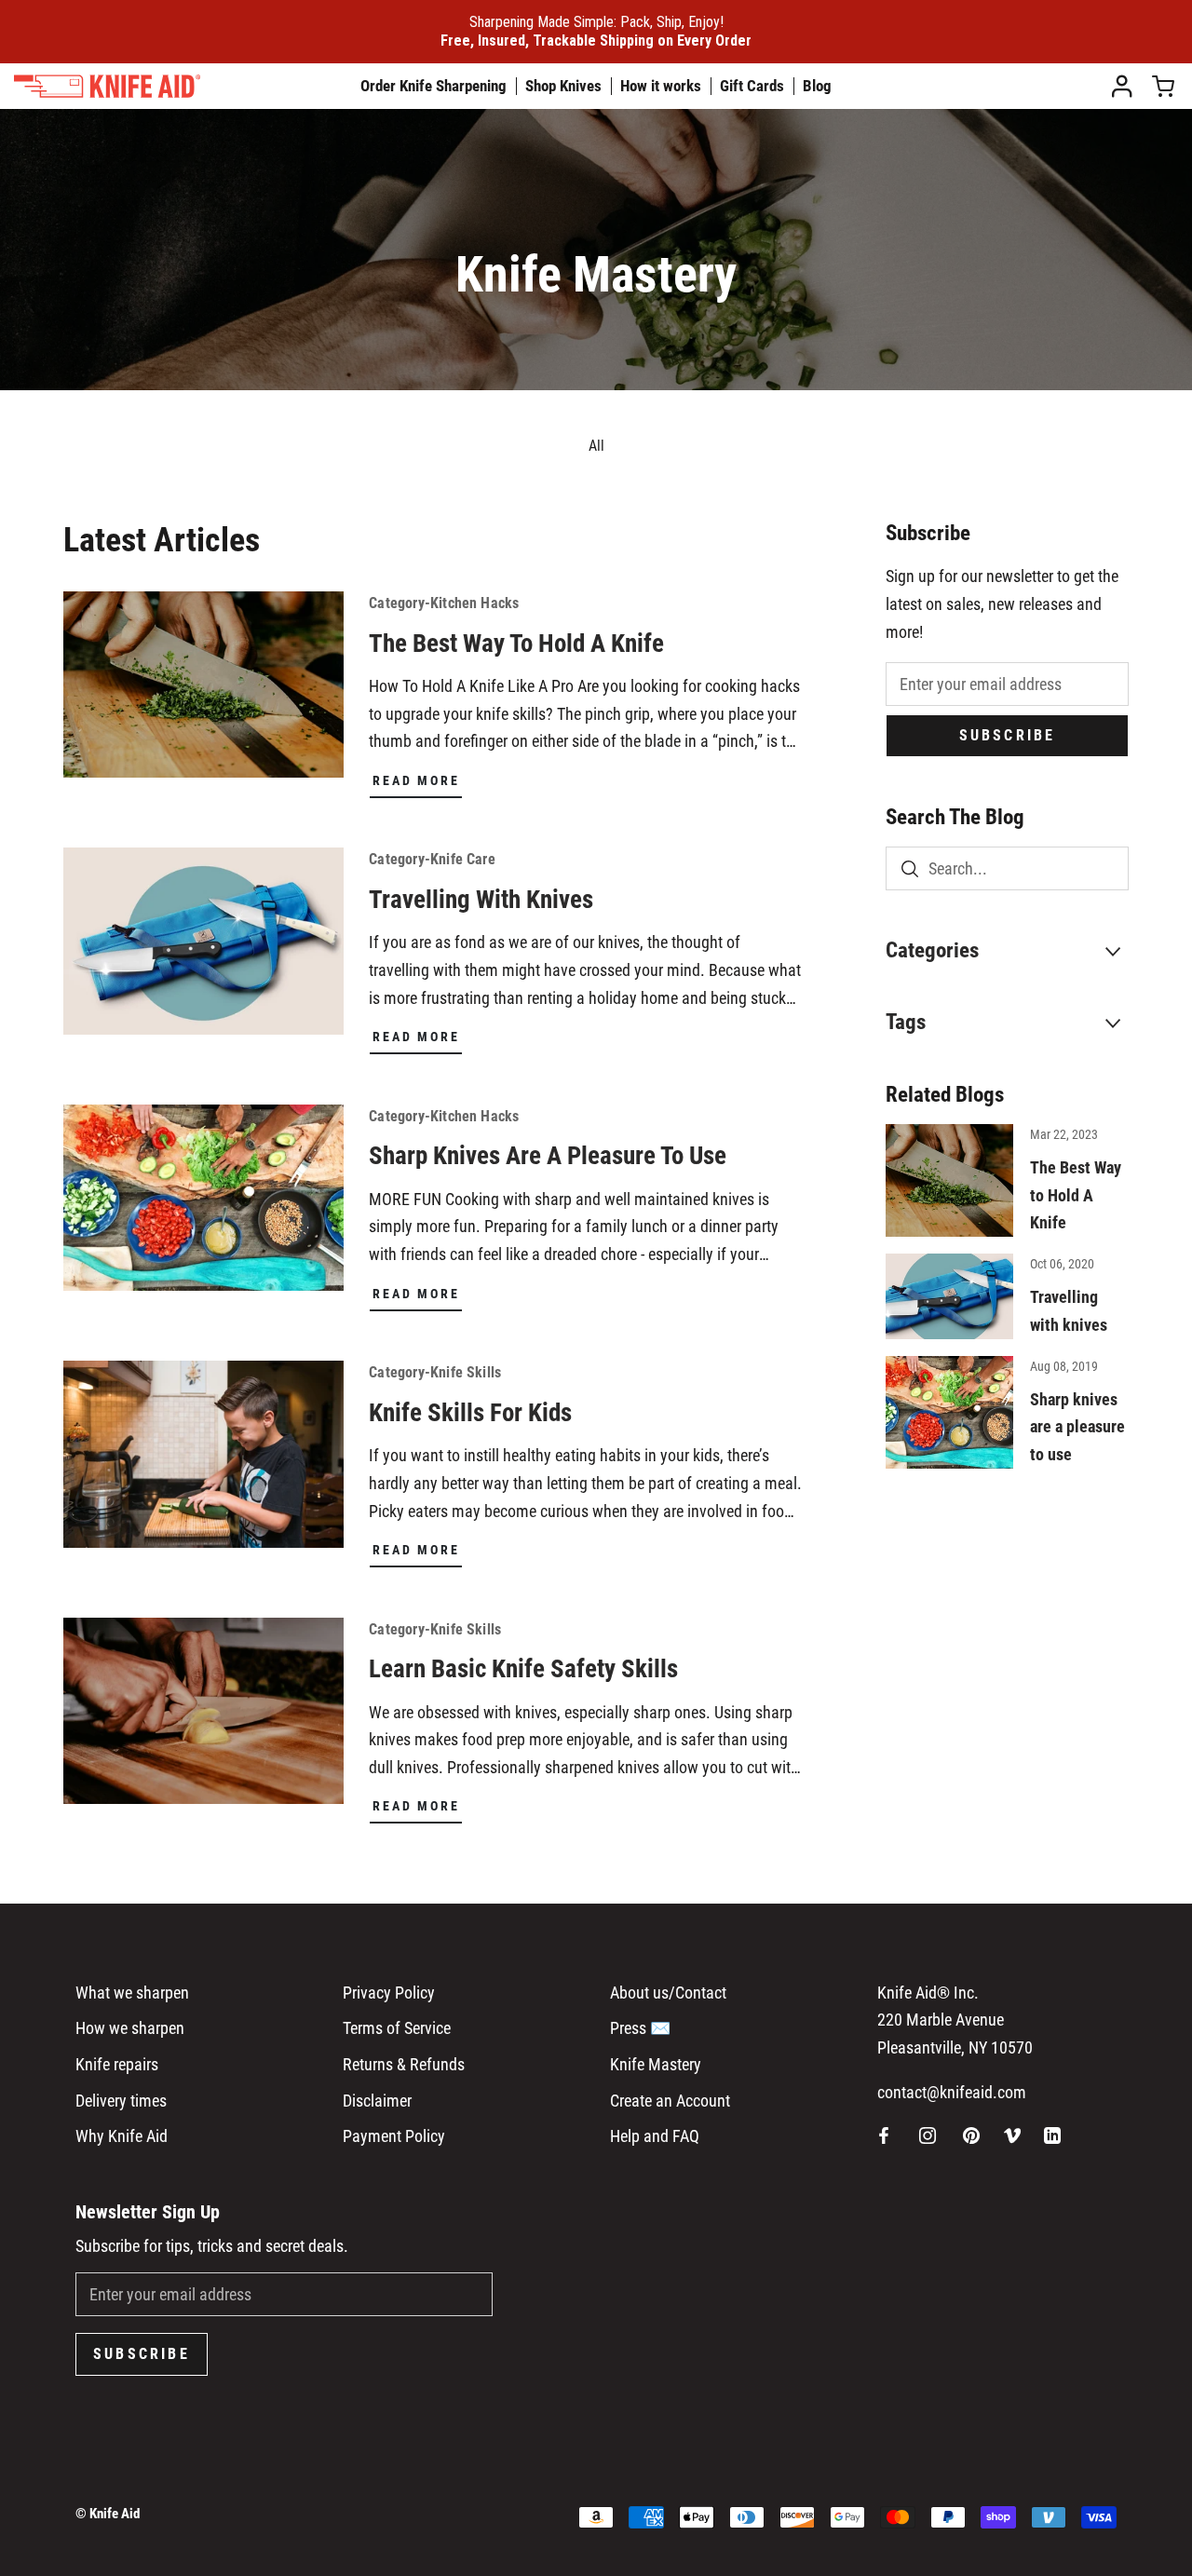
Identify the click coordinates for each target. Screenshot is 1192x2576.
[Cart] (1163, 87)
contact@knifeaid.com (952, 2092)
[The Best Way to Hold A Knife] (949, 1180)
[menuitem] (1127, 86)
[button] (1007, 952)
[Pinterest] (971, 2135)
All (596, 446)
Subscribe (1008, 735)
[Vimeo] (1012, 2135)
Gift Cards (752, 86)
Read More (416, 780)
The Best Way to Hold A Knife (516, 644)
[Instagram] (928, 2135)
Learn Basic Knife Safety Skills (523, 1669)
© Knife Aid (108, 2514)
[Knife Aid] (130, 86)
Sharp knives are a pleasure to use (548, 1156)
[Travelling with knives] (949, 1296)
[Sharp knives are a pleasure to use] (949, 1412)
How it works (661, 86)
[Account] (1122, 87)
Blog (817, 86)
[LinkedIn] (1052, 2135)
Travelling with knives (481, 900)
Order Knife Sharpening (433, 86)
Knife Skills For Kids (470, 1413)
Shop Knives (563, 86)
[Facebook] (884, 2135)
